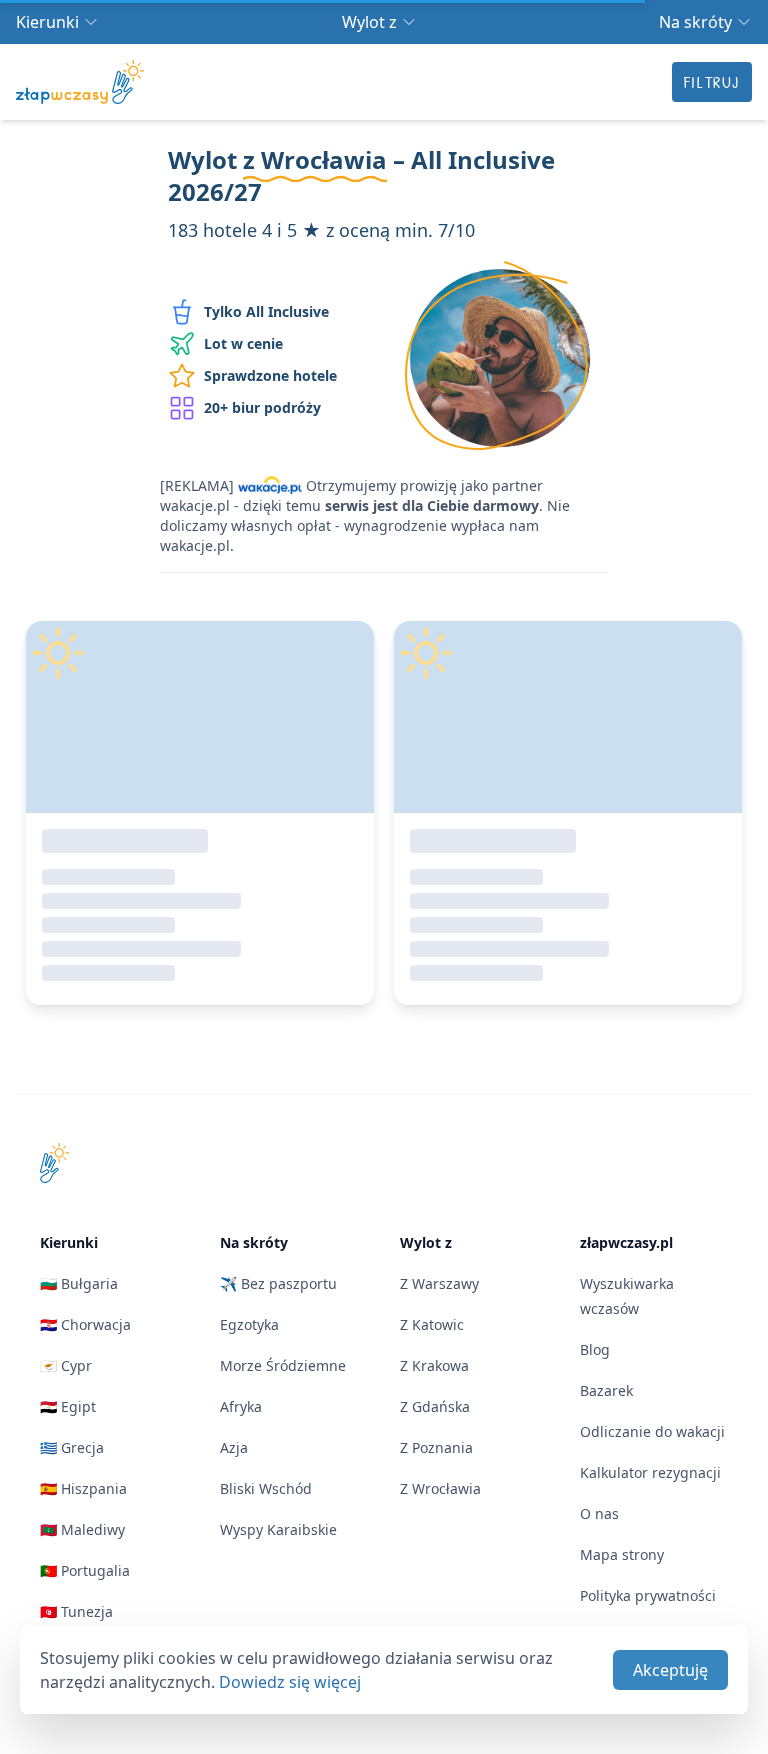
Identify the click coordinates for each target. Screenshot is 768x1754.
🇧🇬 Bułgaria (79, 1283)
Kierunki (47, 22)
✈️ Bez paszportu (278, 1283)
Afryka (241, 1406)
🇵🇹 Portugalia (85, 1570)
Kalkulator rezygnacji (650, 1472)
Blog (595, 1349)
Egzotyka (249, 1324)
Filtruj (712, 82)
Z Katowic (432, 1324)
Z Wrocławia (440, 1488)
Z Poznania (436, 1447)
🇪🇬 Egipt (68, 1406)
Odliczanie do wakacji (652, 1431)
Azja (234, 1447)
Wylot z (369, 22)
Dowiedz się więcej (290, 1682)
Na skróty (695, 22)
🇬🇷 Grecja (72, 1447)
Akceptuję (670, 1670)
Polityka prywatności (648, 1595)
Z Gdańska (435, 1406)
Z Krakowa (434, 1365)
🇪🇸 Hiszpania (83, 1488)
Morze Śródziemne (283, 1365)
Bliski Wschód (266, 1488)
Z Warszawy (439, 1283)
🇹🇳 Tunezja (76, 1611)
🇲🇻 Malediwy (82, 1529)
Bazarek (606, 1390)
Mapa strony (622, 1554)
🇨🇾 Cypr (66, 1365)
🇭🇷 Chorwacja (85, 1324)
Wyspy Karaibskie (278, 1529)
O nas (599, 1513)
